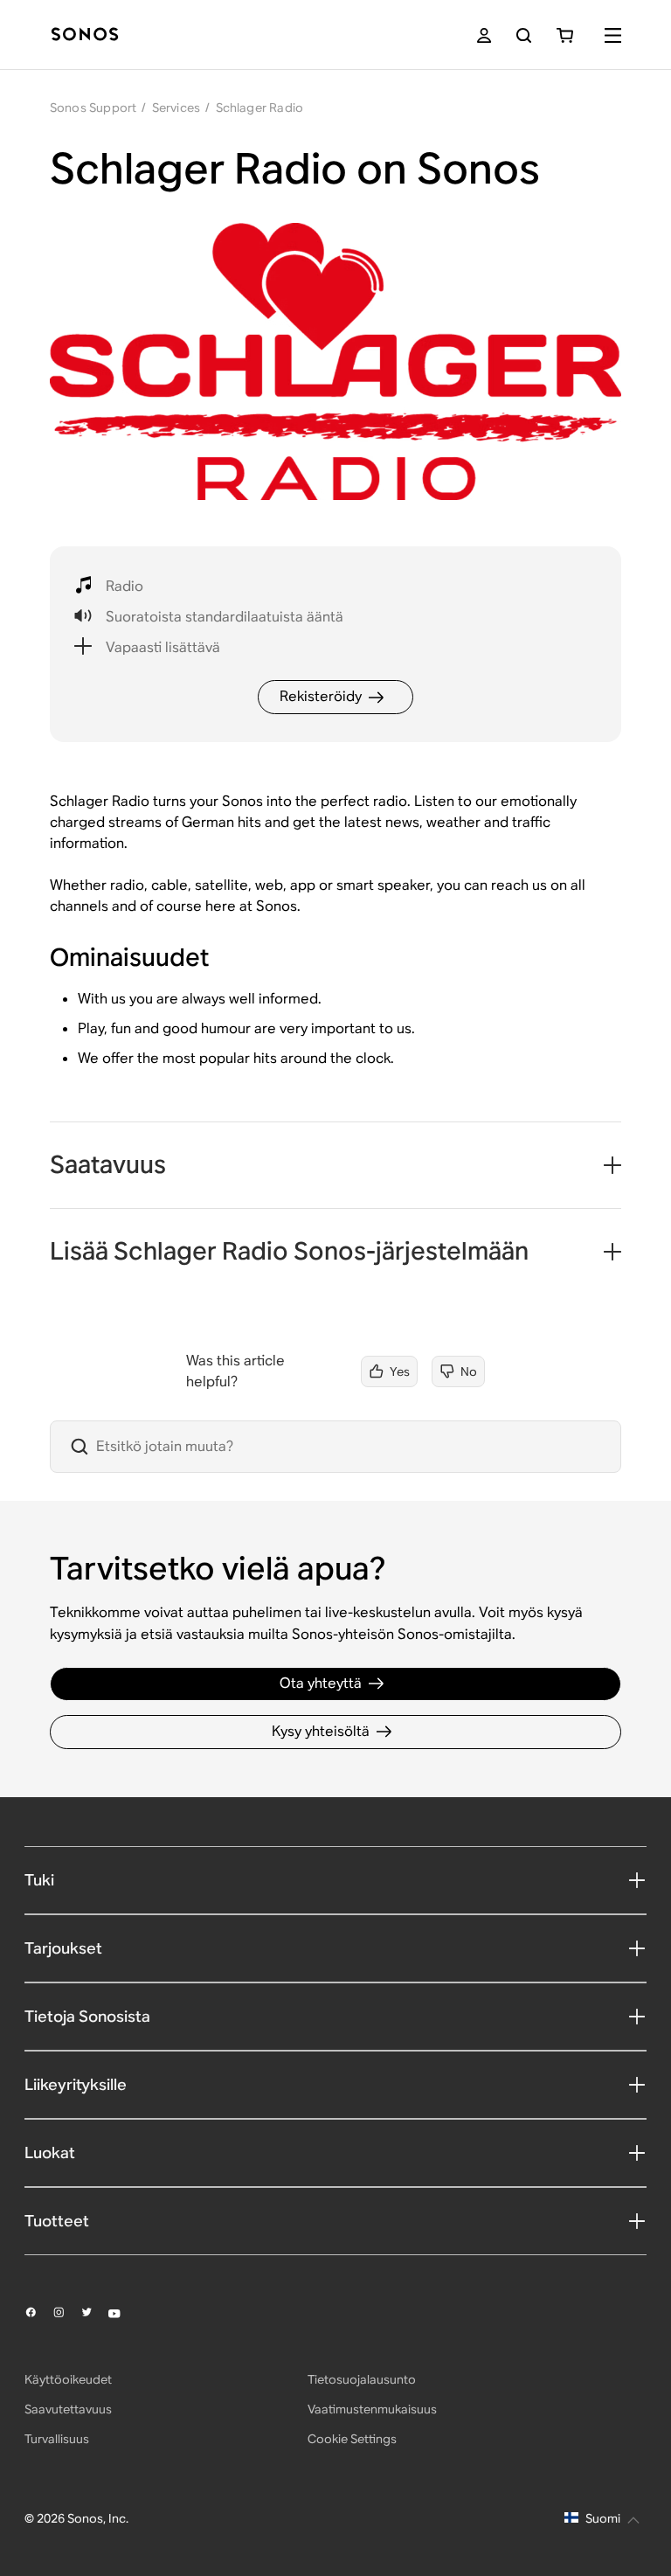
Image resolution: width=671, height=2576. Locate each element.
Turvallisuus (57, 2439)
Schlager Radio (260, 108)
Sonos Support (93, 108)
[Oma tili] (484, 35)
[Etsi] (524, 35)
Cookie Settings (352, 2439)
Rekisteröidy (321, 696)
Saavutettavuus (68, 2409)
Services (176, 108)
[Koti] (85, 35)
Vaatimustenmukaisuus (372, 2409)
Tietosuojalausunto (362, 2379)
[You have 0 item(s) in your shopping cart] (565, 35)
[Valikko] (613, 35)
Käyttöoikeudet (68, 2379)
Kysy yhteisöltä (321, 1731)
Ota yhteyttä (321, 1683)
